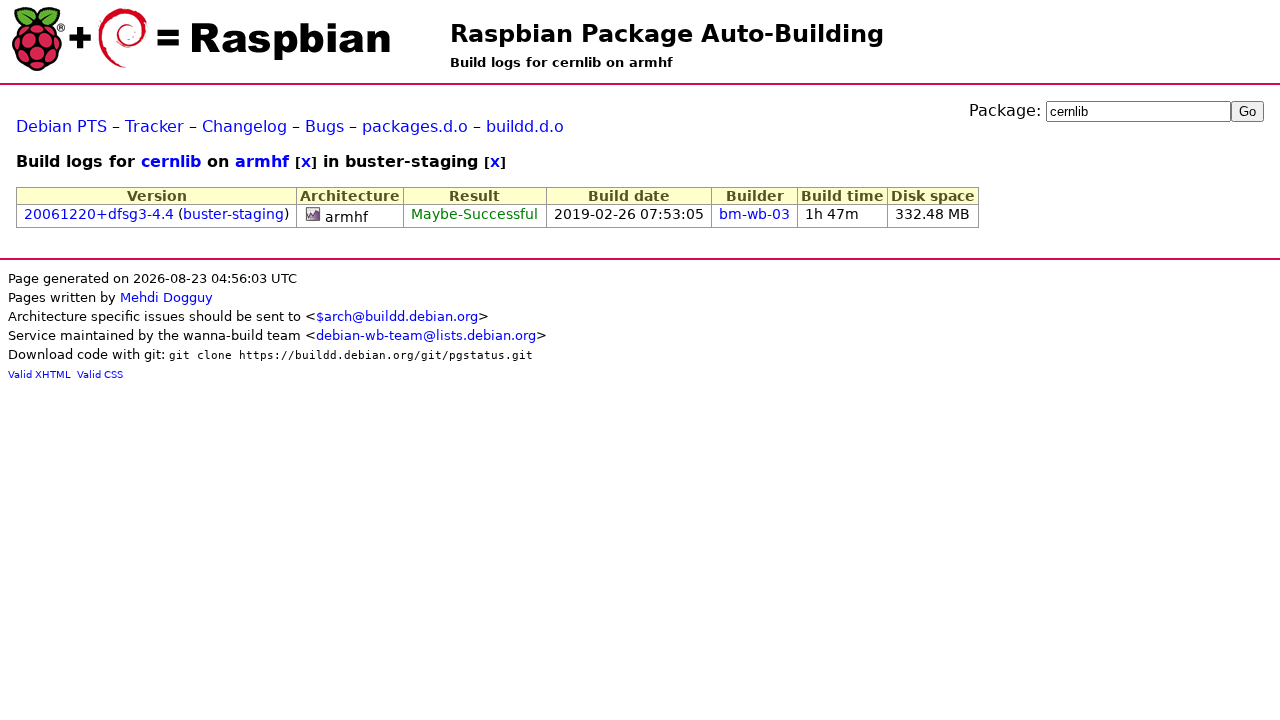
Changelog (244, 126)
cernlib (171, 161)
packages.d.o (415, 126)
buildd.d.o (525, 126)
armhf (262, 161)
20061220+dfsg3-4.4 (99, 214)
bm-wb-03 (754, 214)
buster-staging (233, 214)
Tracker (154, 126)
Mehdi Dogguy (166, 297)
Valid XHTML (39, 374)
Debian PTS (61, 126)
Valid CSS (100, 374)
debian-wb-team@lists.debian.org (426, 335)
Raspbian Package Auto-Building (667, 34)
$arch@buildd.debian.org (397, 316)
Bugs (324, 126)
